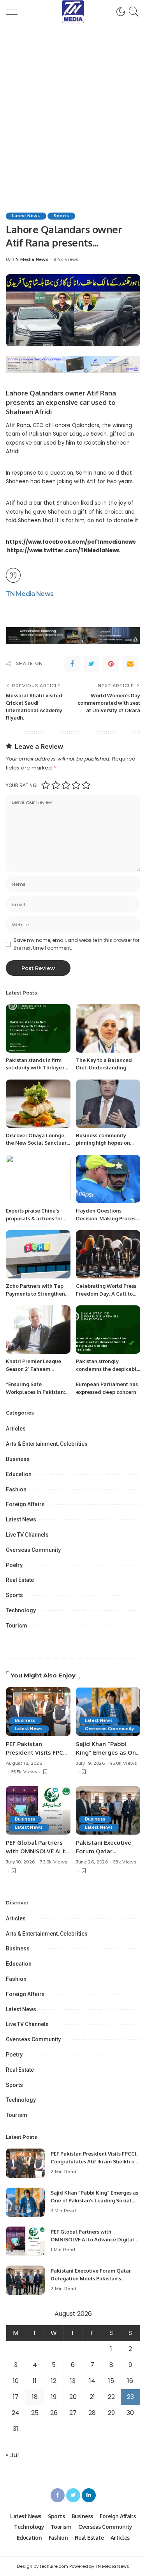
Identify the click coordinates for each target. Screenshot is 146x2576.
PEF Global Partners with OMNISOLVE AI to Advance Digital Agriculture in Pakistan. (92, 2239)
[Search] (133, 12)
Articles (16, 1429)
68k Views (124, 1862)
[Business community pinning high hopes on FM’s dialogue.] (108, 1104)
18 (35, 2397)
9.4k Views (66, 260)
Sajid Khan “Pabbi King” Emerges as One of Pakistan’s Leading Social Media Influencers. (94, 2200)
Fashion (16, 1489)
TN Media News (30, 260)
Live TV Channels (27, 1535)
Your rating (21, 785)
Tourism (17, 1626)
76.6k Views (53, 1862)
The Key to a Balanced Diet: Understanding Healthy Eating (104, 1068)
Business (18, 1459)
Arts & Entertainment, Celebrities (47, 1444)
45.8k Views (123, 1763)
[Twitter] (91, 664)
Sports (61, 216)
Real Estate (20, 1580)
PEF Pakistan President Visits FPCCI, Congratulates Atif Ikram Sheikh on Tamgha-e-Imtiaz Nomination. (94, 2161)
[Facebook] (72, 664)
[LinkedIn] (89, 2495)
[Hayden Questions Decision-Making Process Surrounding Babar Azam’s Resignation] (108, 1179)
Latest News (26, 216)
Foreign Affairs (25, 1504)
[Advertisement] (73, 100)
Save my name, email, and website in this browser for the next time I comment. (77, 944)
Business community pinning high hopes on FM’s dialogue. (103, 1143)
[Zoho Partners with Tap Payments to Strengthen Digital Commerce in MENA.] (38, 1254)
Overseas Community (33, 1550)
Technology (21, 1610)
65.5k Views (24, 1772)
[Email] (130, 664)
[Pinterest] (111, 664)
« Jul (12, 2455)
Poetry (14, 1565)
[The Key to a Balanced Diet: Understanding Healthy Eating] (108, 1028)
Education (19, 1474)
